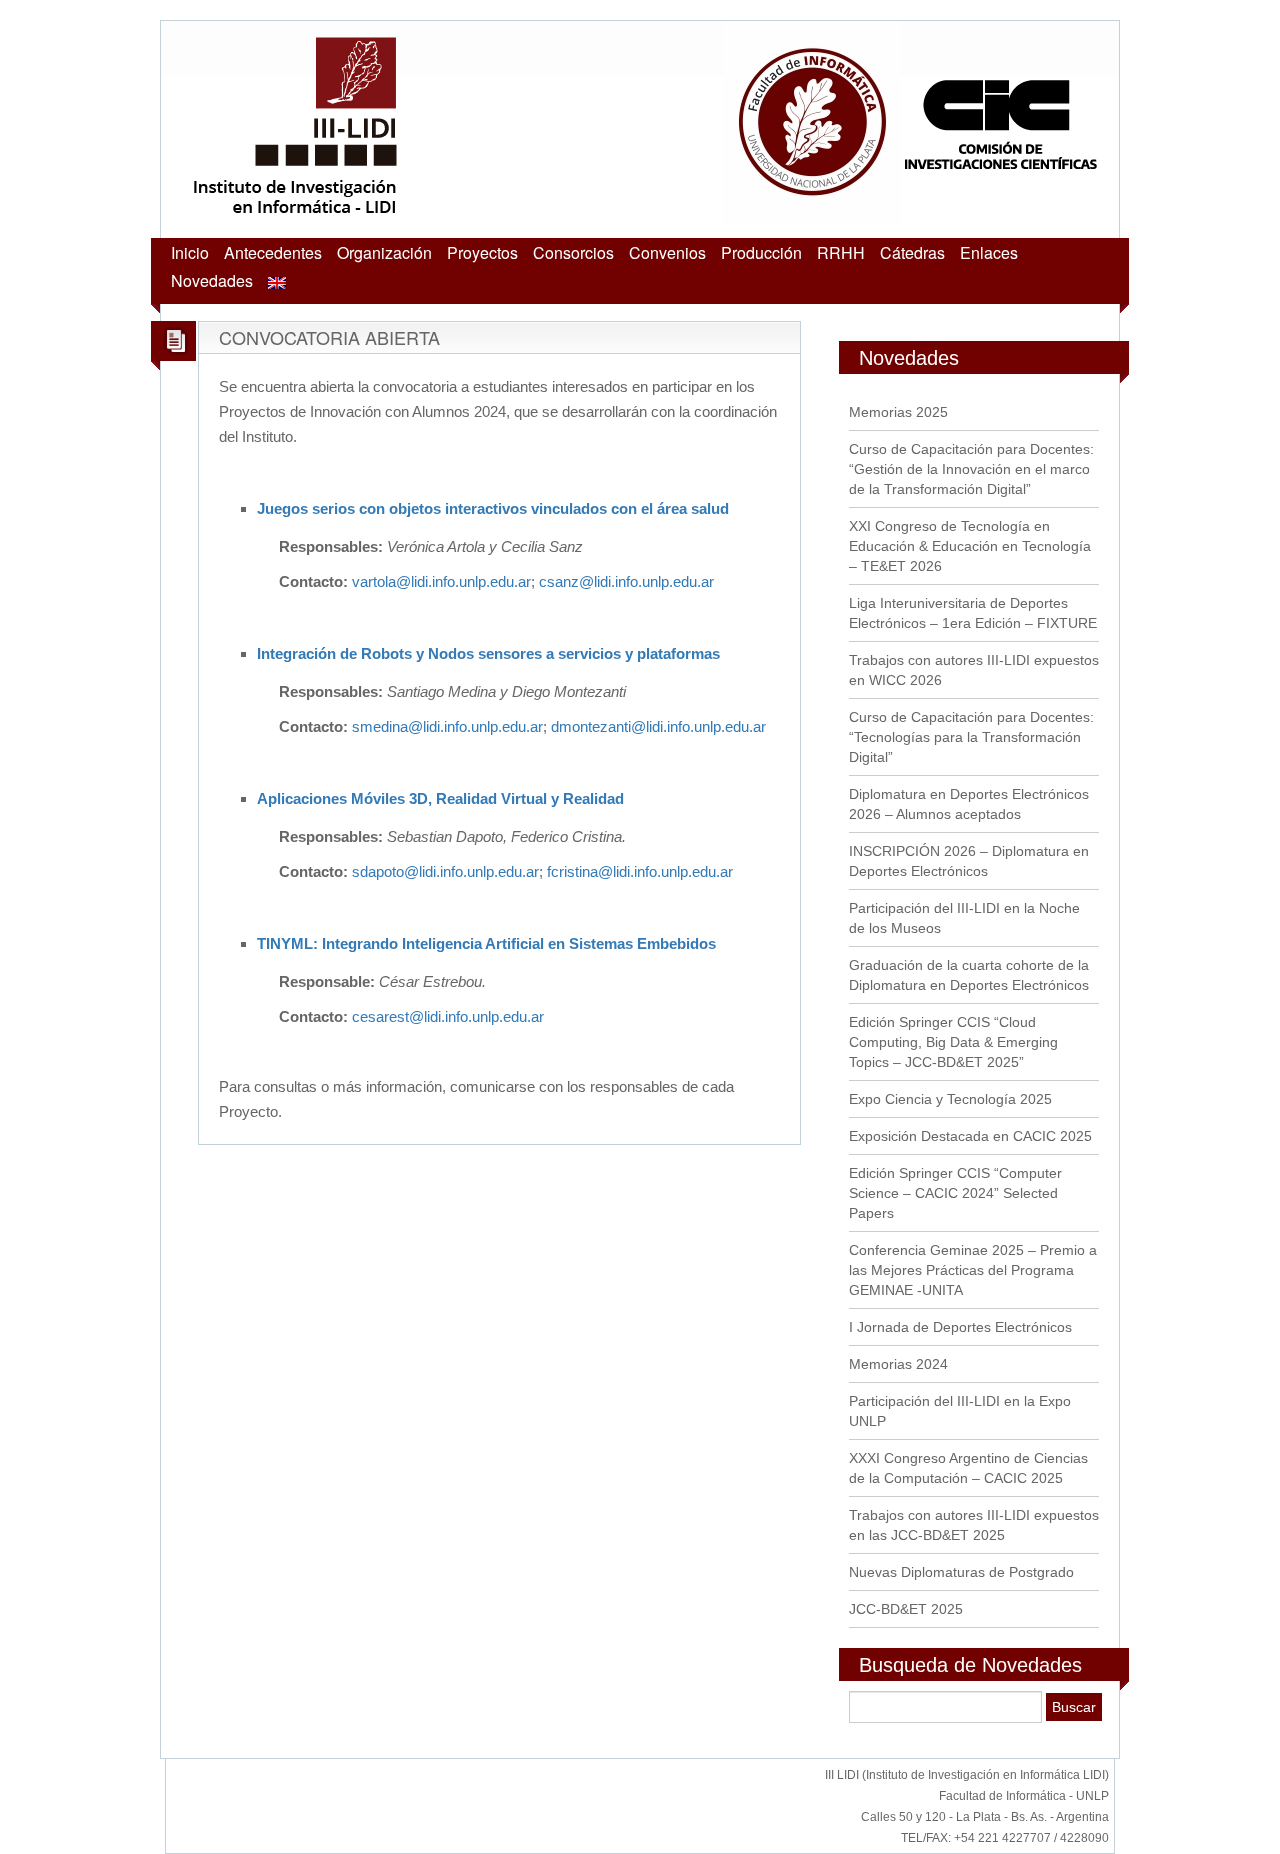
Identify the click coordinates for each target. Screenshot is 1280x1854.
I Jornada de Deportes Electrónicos (960, 1327)
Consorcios (573, 252)
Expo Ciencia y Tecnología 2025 (950, 1099)
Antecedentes (273, 252)
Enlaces (989, 252)
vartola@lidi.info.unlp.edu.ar (441, 581)
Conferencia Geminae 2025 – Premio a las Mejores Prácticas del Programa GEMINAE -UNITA (973, 1270)
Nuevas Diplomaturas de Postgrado (961, 1572)
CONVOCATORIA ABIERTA (329, 337)
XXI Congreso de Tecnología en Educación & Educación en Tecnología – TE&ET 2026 (970, 546)
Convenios (667, 252)
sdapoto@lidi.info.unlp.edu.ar (445, 871)
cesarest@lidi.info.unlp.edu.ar (448, 1016)
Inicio (190, 252)
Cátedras (912, 252)
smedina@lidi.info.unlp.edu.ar (447, 726)
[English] (277, 280)
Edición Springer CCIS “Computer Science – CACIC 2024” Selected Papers (955, 1193)
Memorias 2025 (898, 412)
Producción (761, 252)
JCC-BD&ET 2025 (906, 1609)
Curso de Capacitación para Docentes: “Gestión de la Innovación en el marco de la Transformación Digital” (971, 469)
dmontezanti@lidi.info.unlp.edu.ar (658, 726)
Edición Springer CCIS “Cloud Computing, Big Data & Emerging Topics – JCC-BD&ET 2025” (953, 1042)
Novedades (212, 280)
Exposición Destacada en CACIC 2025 (970, 1136)
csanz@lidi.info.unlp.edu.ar (626, 581)
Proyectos (482, 252)
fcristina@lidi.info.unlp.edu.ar (640, 871)
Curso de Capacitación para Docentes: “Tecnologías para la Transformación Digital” (971, 737)
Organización (384, 252)
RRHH (841, 252)
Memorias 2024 (898, 1364)
